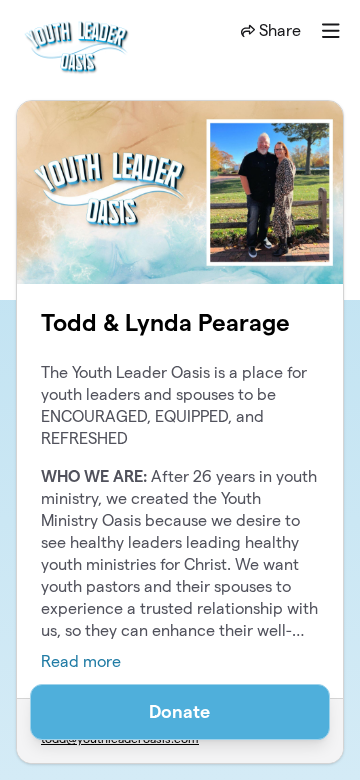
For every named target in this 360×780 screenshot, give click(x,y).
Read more (81, 661)
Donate (179, 711)
